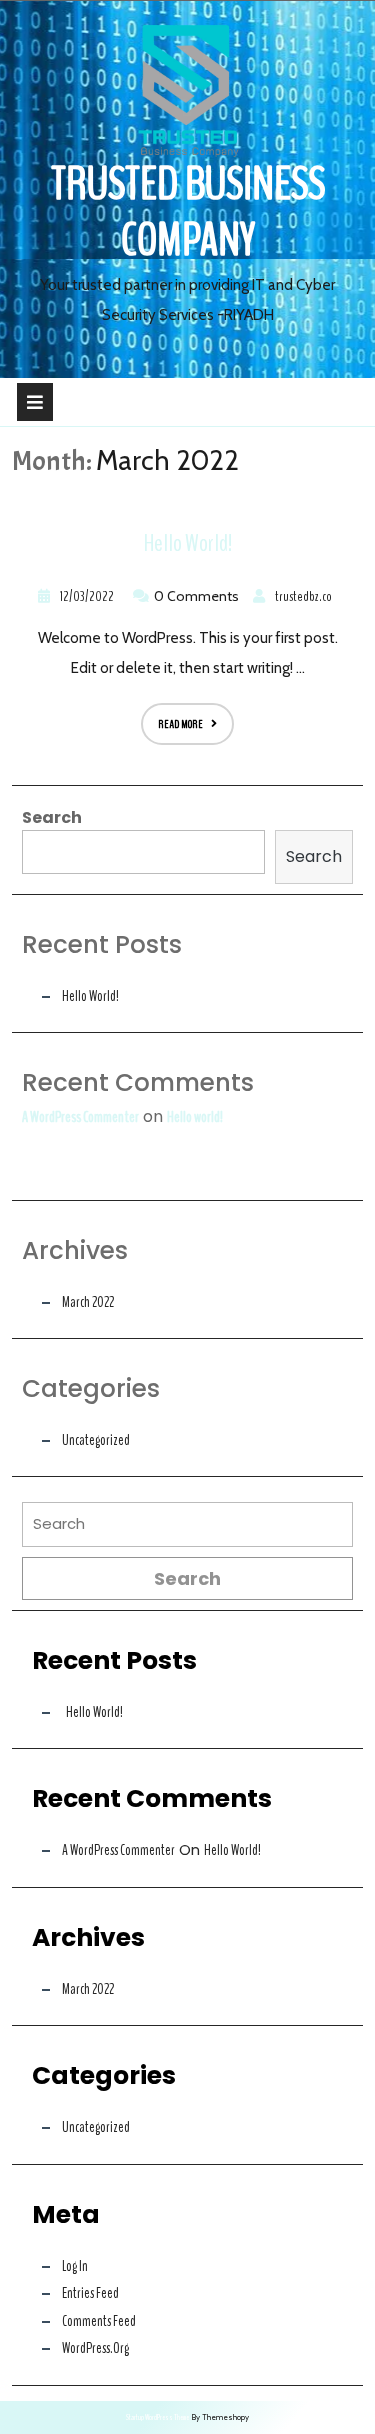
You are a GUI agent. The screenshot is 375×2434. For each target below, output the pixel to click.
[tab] (35, 402)
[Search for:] (187, 1529)
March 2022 (88, 1302)
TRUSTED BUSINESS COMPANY (188, 212)
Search (52, 817)
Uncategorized (96, 1440)
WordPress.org (95, 2348)
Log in (75, 2266)
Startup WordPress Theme (157, 2417)
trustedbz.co (301, 596)
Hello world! (188, 543)
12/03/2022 (84, 596)
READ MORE (172, 717)
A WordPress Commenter (80, 1117)
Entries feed (90, 2293)
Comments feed (99, 2321)
